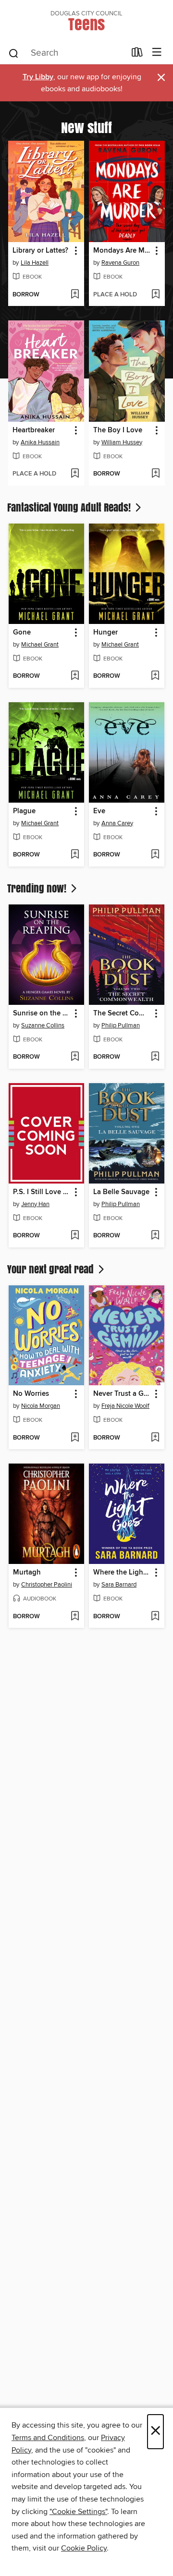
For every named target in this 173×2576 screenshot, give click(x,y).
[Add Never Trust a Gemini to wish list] (155, 1438)
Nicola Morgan (41, 1406)
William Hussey (122, 442)
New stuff (86, 127)
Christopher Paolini (47, 1585)
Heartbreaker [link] (34, 430)
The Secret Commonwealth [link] (122, 1013)
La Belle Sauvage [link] (121, 1192)
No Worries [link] (31, 1394)
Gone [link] (22, 633)
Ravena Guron (120, 263)
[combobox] (67, 53)
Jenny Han (35, 1204)
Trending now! (38, 888)
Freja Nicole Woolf (125, 1406)
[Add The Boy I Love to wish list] (155, 474)
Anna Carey (117, 823)
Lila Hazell (35, 263)
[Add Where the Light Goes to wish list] (155, 1617)
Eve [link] (99, 811)
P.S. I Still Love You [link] (42, 1192)
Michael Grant (40, 645)
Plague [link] (24, 811)
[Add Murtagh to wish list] (75, 1617)
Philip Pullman (121, 1026)
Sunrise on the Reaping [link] (42, 1013)
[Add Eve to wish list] (155, 855)
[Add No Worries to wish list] (75, 1438)
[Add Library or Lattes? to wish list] (75, 295)
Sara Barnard (119, 1585)
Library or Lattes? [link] (40, 251)
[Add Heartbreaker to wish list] (75, 474)
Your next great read (52, 1269)
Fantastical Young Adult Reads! (70, 507)
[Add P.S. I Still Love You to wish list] (75, 1236)
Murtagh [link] (27, 1573)
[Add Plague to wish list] (75, 855)
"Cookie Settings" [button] (78, 2512)
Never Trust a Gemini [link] (122, 1394)
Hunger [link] (105, 633)
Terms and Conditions (48, 2438)
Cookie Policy (84, 2548)
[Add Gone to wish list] (75, 676)
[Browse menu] (157, 53)
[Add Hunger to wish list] (155, 676)
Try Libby (38, 77)
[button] (75, 251)
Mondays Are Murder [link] (122, 251)
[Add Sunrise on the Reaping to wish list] (75, 1057)
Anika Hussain (40, 442)
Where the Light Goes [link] (122, 1573)
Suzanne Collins (43, 1026)
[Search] (14, 53)
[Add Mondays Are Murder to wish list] (155, 295)
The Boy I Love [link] (118, 430)
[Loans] (137, 54)
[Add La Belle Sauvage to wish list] (155, 1236)
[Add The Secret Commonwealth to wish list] (155, 1057)
